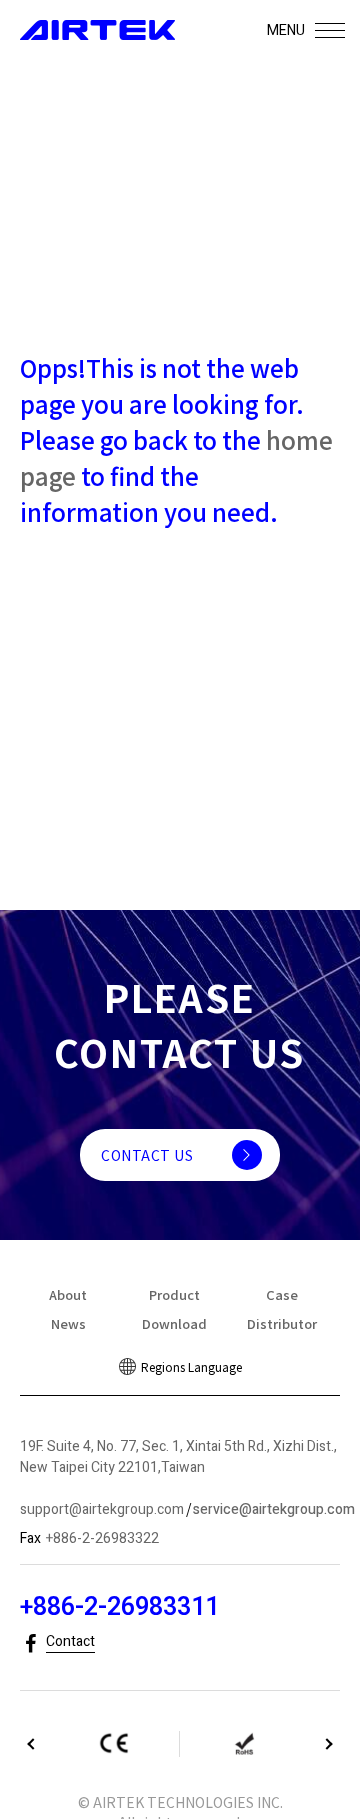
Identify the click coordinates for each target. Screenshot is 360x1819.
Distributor (282, 1323)
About (68, 1294)
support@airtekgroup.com (102, 1509)
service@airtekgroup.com (274, 1509)
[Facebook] (30, 1644)
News (68, 1323)
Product (174, 1294)
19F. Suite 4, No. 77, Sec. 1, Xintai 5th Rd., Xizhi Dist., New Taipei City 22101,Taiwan (178, 1457)
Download (174, 1323)
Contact (70, 1641)
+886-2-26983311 (119, 1607)
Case (282, 1294)
